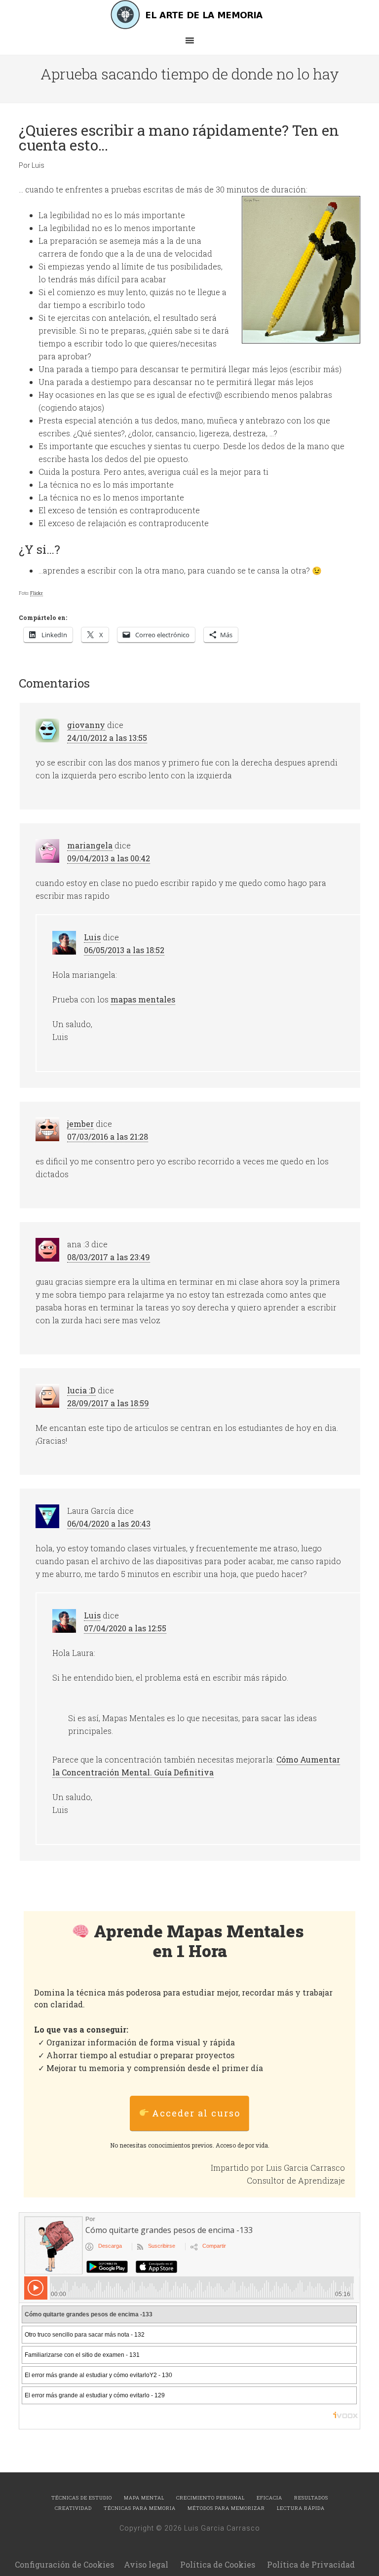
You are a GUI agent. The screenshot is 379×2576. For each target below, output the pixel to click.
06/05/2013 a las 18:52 (124, 950)
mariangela (90, 845)
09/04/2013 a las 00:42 (109, 858)
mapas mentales (143, 999)
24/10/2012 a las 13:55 (107, 738)
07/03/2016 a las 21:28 (108, 1136)
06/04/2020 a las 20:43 (109, 1523)
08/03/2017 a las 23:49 (109, 1257)
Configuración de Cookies (64, 2564)
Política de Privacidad (311, 2564)
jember (80, 1124)
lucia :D (81, 1390)
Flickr (37, 593)
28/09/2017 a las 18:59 (108, 1403)
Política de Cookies (218, 2564)
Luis (92, 937)
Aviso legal (146, 2564)
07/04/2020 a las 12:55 (125, 1628)
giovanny (86, 725)
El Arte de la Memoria (189, 15)
